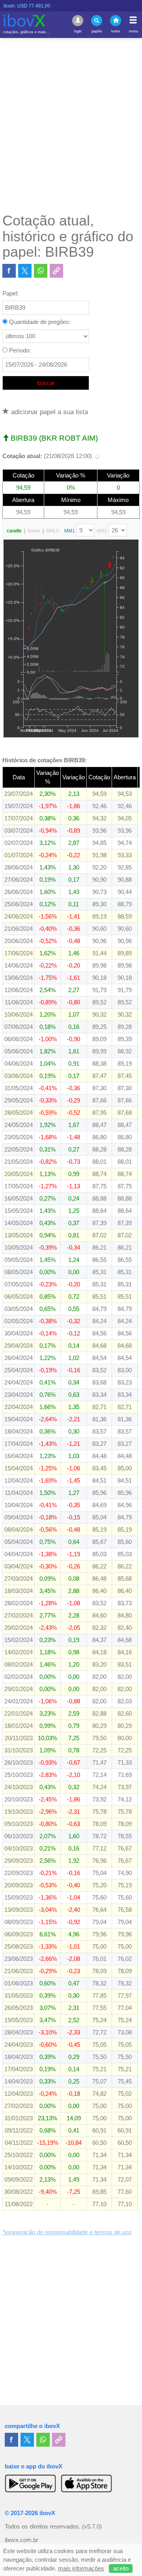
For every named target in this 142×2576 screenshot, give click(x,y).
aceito (121, 2568)
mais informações (81, 2568)
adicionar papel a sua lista (49, 412)
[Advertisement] (71, 125)
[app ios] (86, 2483)
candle (14, 531)
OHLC (53, 531)
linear (34, 531)
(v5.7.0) (92, 2527)
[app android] (30, 2483)
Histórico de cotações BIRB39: (45, 760)
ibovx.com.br (21, 2540)
